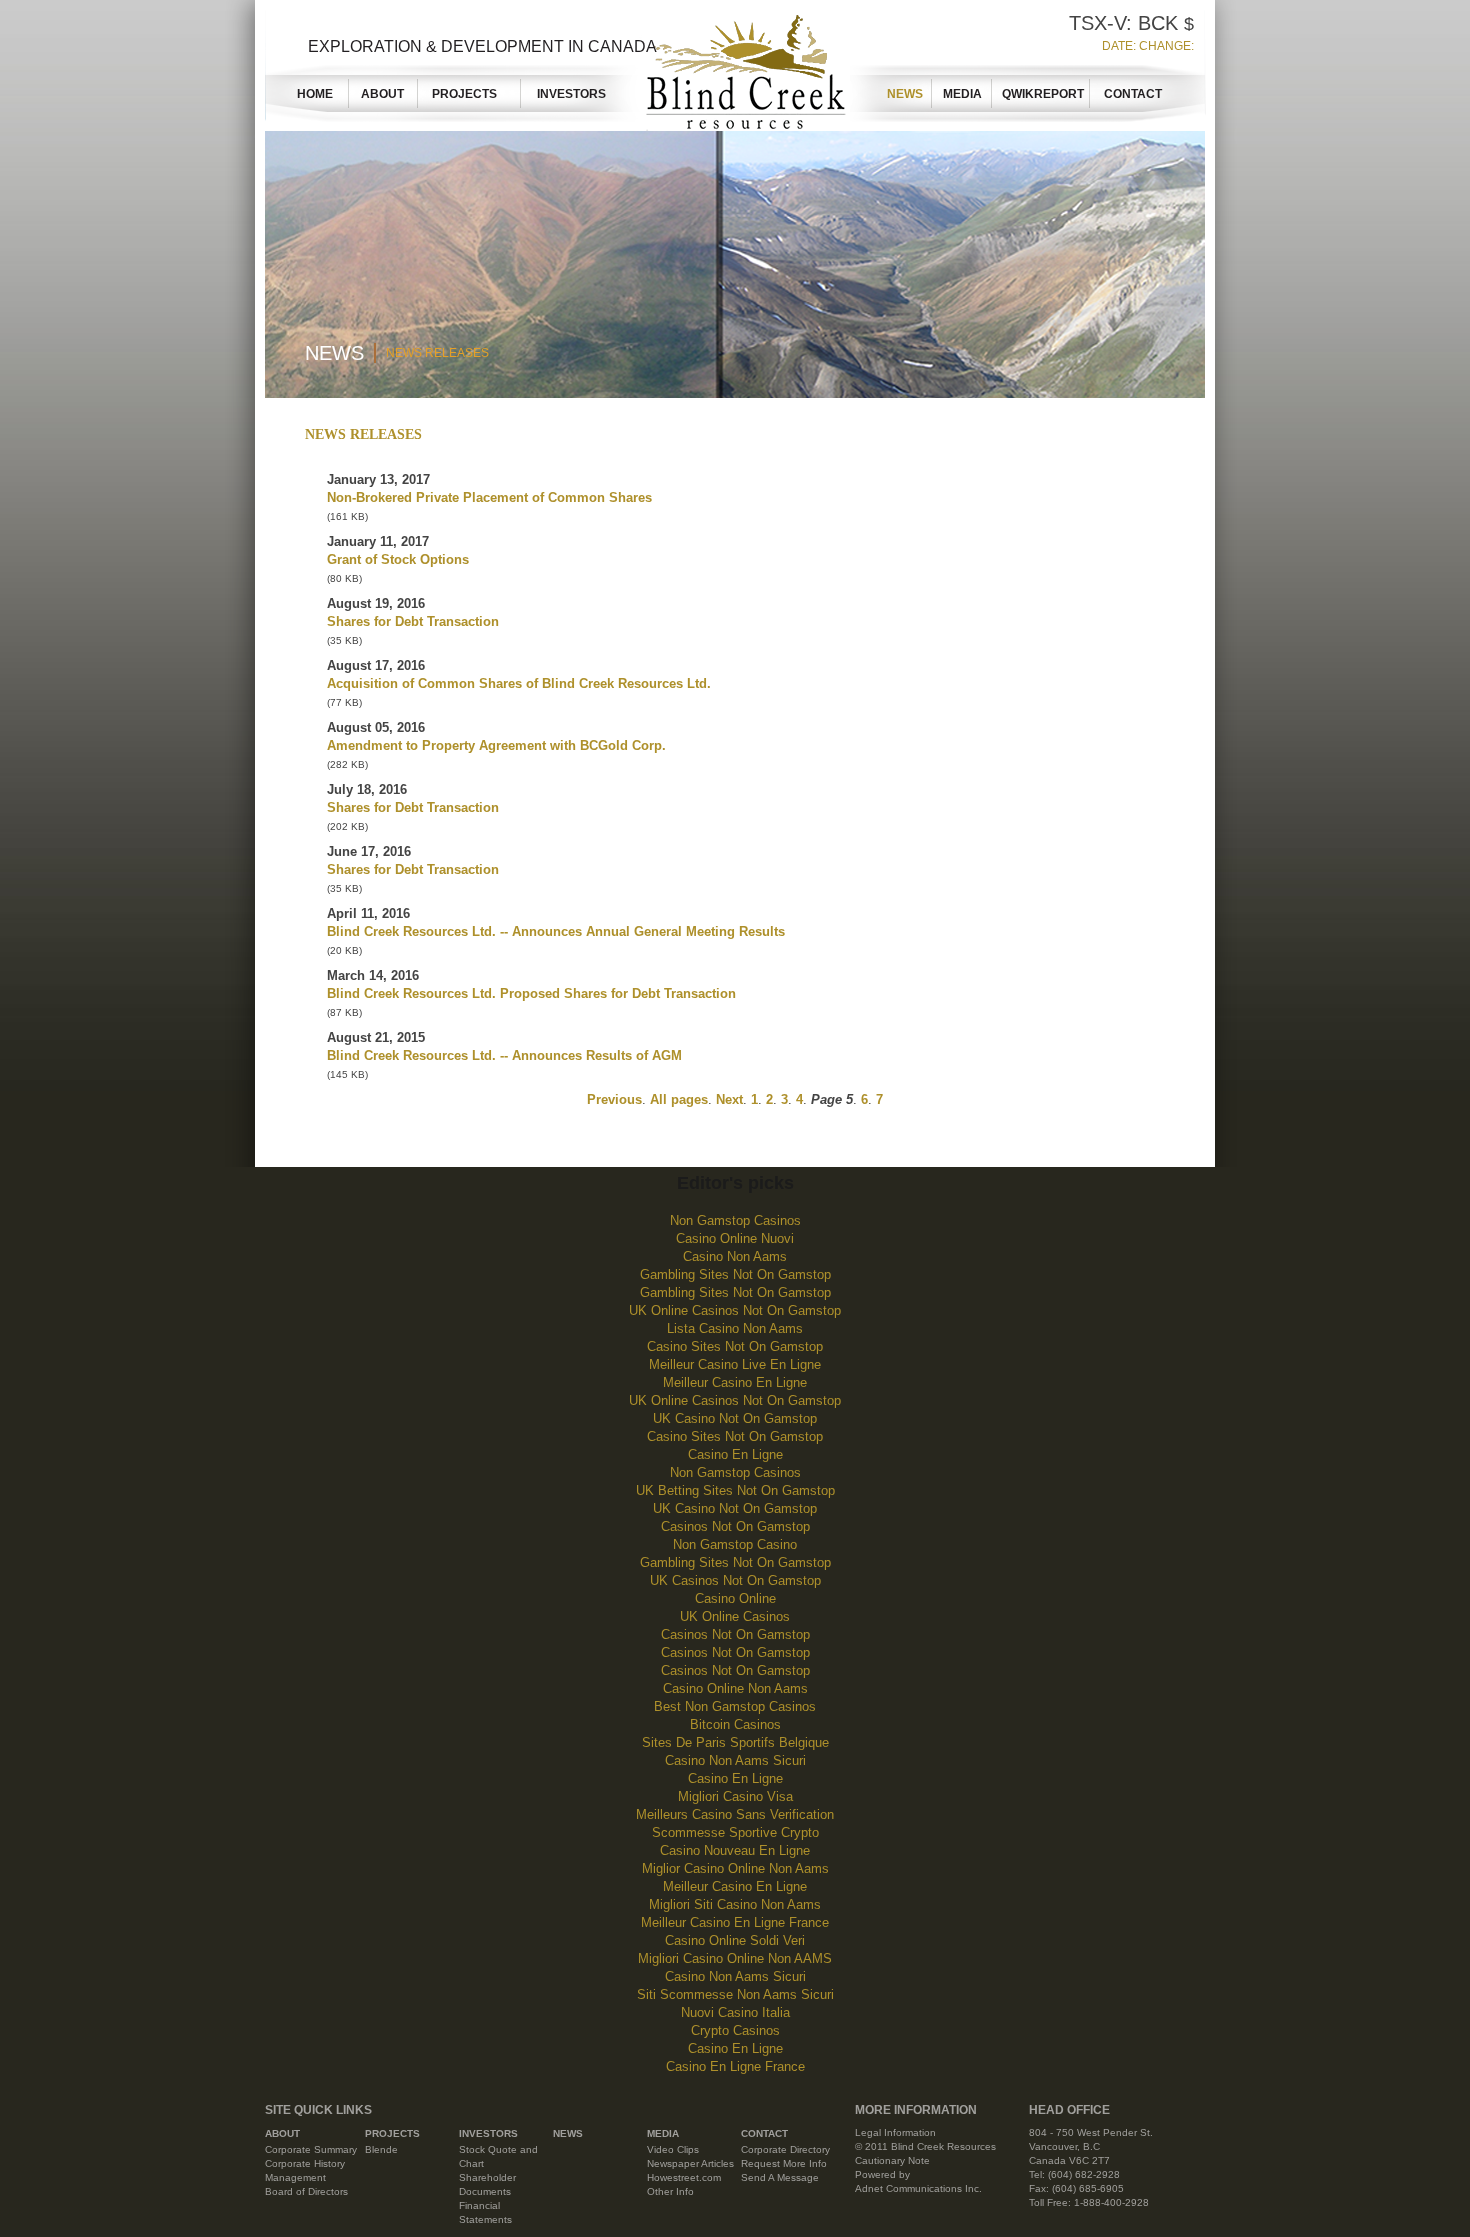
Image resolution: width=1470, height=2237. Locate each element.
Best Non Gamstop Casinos (735, 1706)
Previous (614, 1099)
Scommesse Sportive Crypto (735, 1832)
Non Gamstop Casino (735, 1544)
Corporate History (305, 2163)
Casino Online (735, 1598)
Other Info (670, 2191)
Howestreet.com (684, 2177)
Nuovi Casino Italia (735, 2012)
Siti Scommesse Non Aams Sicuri (735, 1994)
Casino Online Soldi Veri (735, 1940)
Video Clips (673, 2149)
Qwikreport (1043, 94)
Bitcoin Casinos (735, 1724)
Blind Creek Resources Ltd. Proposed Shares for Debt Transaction (531, 993)
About (382, 94)
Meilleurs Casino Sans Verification (735, 1814)
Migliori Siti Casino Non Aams (735, 1904)
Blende (381, 2149)
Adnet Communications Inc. (918, 2188)
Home (315, 94)
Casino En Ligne (735, 1454)
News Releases (437, 353)
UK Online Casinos (735, 1616)
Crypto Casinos (735, 2030)
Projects (470, 94)
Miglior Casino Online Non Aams (735, 1868)
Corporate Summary (311, 2149)
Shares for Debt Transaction (413, 621)
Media (962, 94)
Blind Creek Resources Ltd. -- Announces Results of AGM (504, 1055)
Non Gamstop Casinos (735, 1220)
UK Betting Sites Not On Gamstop (735, 1490)
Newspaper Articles (690, 2163)
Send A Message (780, 2177)
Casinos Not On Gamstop (735, 1526)
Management (295, 2177)
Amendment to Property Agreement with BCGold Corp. (496, 745)
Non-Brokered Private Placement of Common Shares (489, 497)
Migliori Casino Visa (735, 1796)
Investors (571, 94)
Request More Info (784, 2163)
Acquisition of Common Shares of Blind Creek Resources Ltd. (519, 683)
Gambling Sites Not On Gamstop (735, 1274)
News (905, 94)
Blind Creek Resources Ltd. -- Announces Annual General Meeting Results (556, 931)
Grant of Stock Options (398, 559)
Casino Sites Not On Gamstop (735, 1346)
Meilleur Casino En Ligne (735, 1382)
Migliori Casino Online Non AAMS (735, 1958)
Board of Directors (306, 2191)
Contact (1133, 94)
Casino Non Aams (735, 1256)
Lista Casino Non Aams (735, 1328)
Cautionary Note (892, 2160)
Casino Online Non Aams (735, 1688)
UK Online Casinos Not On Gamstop (735, 1310)
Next (729, 1099)
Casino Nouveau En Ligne (735, 1850)
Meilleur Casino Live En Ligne (735, 1364)
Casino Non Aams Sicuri (735, 1760)
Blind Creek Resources (742, 68)
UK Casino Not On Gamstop (735, 1418)
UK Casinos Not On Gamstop (735, 1580)
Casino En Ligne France (735, 2066)
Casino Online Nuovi (735, 1238)
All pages (679, 1099)
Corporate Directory (785, 2149)
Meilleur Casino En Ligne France (735, 1922)
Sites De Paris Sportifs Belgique (735, 1742)
